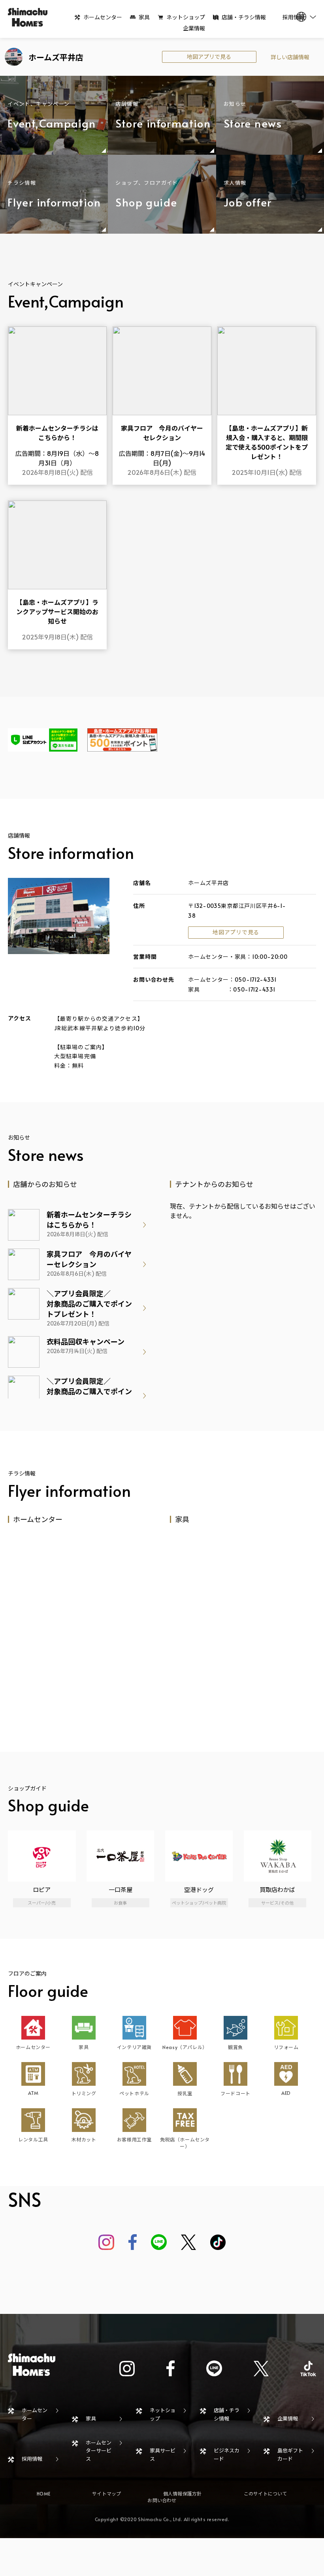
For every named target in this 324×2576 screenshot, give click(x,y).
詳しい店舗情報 (290, 57)
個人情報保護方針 (183, 2494)
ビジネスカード (227, 2455)
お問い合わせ (162, 2500)
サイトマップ (106, 2494)
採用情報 (32, 2459)
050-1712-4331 (256, 980)
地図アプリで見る (209, 57)
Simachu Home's (28, 17)
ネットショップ (186, 17)
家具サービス (163, 2455)
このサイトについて (266, 2494)
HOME (43, 2494)
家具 (144, 17)
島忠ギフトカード (290, 2455)
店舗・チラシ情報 (244, 17)
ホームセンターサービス (99, 2451)
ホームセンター (103, 17)
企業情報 (194, 28)
